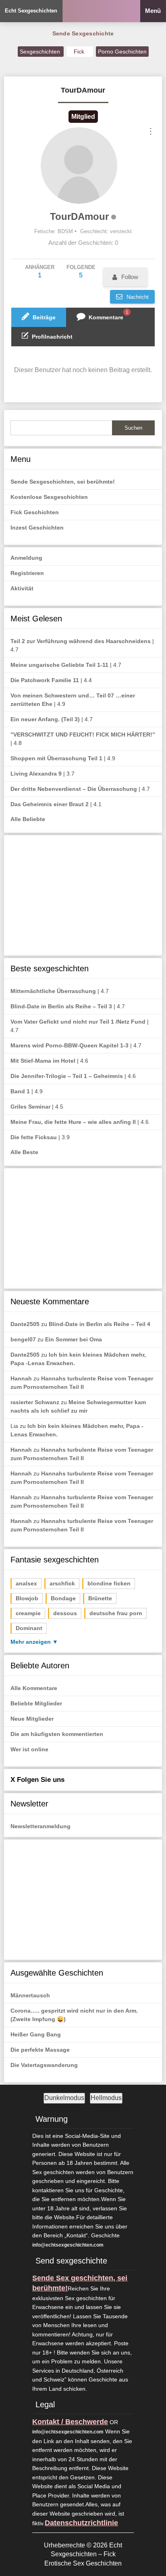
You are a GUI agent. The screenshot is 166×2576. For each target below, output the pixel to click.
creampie (28, 1613)
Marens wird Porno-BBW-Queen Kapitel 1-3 (70, 1045)
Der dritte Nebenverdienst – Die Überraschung (74, 789)
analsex (26, 1583)
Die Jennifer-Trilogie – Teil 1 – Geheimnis (67, 1076)
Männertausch (30, 1995)
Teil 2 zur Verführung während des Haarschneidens (81, 641)
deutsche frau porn (116, 1613)
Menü (153, 11)
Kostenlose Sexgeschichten (49, 497)
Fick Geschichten (35, 512)
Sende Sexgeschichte (83, 33)
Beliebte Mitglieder (36, 1703)
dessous (65, 1613)
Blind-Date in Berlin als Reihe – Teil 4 (100, 1324)
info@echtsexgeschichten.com (68, 2245)
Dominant (29, 1628)
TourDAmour (79, 216)
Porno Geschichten (122, 52)
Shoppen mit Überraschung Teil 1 (56, 758)
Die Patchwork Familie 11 (45, 680)
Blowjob (27, 1598)
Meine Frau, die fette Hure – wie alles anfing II (73, 1122)
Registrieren (27, 573)
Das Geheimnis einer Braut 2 (50, 804)
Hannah (21, 1378)
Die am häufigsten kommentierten (57, 1734)
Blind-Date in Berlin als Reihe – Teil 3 (61, 1006)
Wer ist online (29, 1749)
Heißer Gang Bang (36, 2034)
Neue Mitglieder (32, 1719)
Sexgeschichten (41, 52)
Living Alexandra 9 (36, 774)
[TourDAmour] (79, 166)
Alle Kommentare (34, 1688)
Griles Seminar (30, 1107)
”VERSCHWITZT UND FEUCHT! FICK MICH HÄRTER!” (83, 735)
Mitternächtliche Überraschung (53, 991)
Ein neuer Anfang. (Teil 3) (45, 719)
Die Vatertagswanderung (44, 2065)
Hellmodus (106, 2098)
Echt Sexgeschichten (31, 11)
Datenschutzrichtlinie (81, 2523)
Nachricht (137, 297)
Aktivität (22, 588)
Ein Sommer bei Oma (74, 1339)
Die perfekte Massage (40, 2050)
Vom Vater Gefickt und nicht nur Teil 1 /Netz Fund (78, 1022)
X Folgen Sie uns (37, 1780)
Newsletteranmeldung (40, 1826)
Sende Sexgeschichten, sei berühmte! (63, 482)
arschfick (62, 1583)
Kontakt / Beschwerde (70, 2422)
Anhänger (40, 271)
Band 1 (20, 1091)
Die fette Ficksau (34, 1137)
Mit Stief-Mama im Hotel (43, 1061)
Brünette (100, 1598)
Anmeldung (26, 558)
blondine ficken (109, 1583)
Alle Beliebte (28, 819)
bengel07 (23, 1339)
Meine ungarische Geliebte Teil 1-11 (59, 665)
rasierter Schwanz (35, 1402)
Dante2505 (25, 1324)
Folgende (81, 271)
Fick (80, 52)
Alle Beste (24, 1152)
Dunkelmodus (64, 2098)
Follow (130, 277)
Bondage (63, 1598)
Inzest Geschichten (37, 528)
